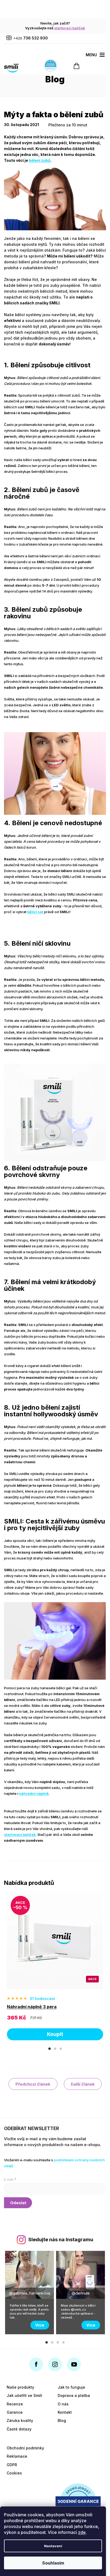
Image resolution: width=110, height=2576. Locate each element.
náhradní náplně (34, 1793)
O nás (63, 2404)
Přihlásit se (18, 2203)
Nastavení (53, 2546)
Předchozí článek (33, 2084)
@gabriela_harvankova (30, 2293)
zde (82, 2532)
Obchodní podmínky (25, 2448)
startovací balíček (70, 28)
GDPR (12, 2465)
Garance (15, 2412)
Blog (62, 2420)
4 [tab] (63, 2342)
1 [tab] (50, 2049)
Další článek (83, 2084)
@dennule (81, 2293)
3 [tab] (61, 2049)
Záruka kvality (20, 2420)
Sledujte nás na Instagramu (61, 2240)
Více (40, 2325)
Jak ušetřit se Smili (24, 2395)
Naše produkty (20, 2387)
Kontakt (65, 2412)
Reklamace (17, 2456)
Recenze (15, 2404)
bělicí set (35, 912)
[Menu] (95, 55)
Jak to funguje (71, 2387)
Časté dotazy (19, 2429)
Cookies (14, 2473)
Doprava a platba (74, 2395)
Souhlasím (53, 2563)
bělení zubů (40, 160)
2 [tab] (55, 2049)
